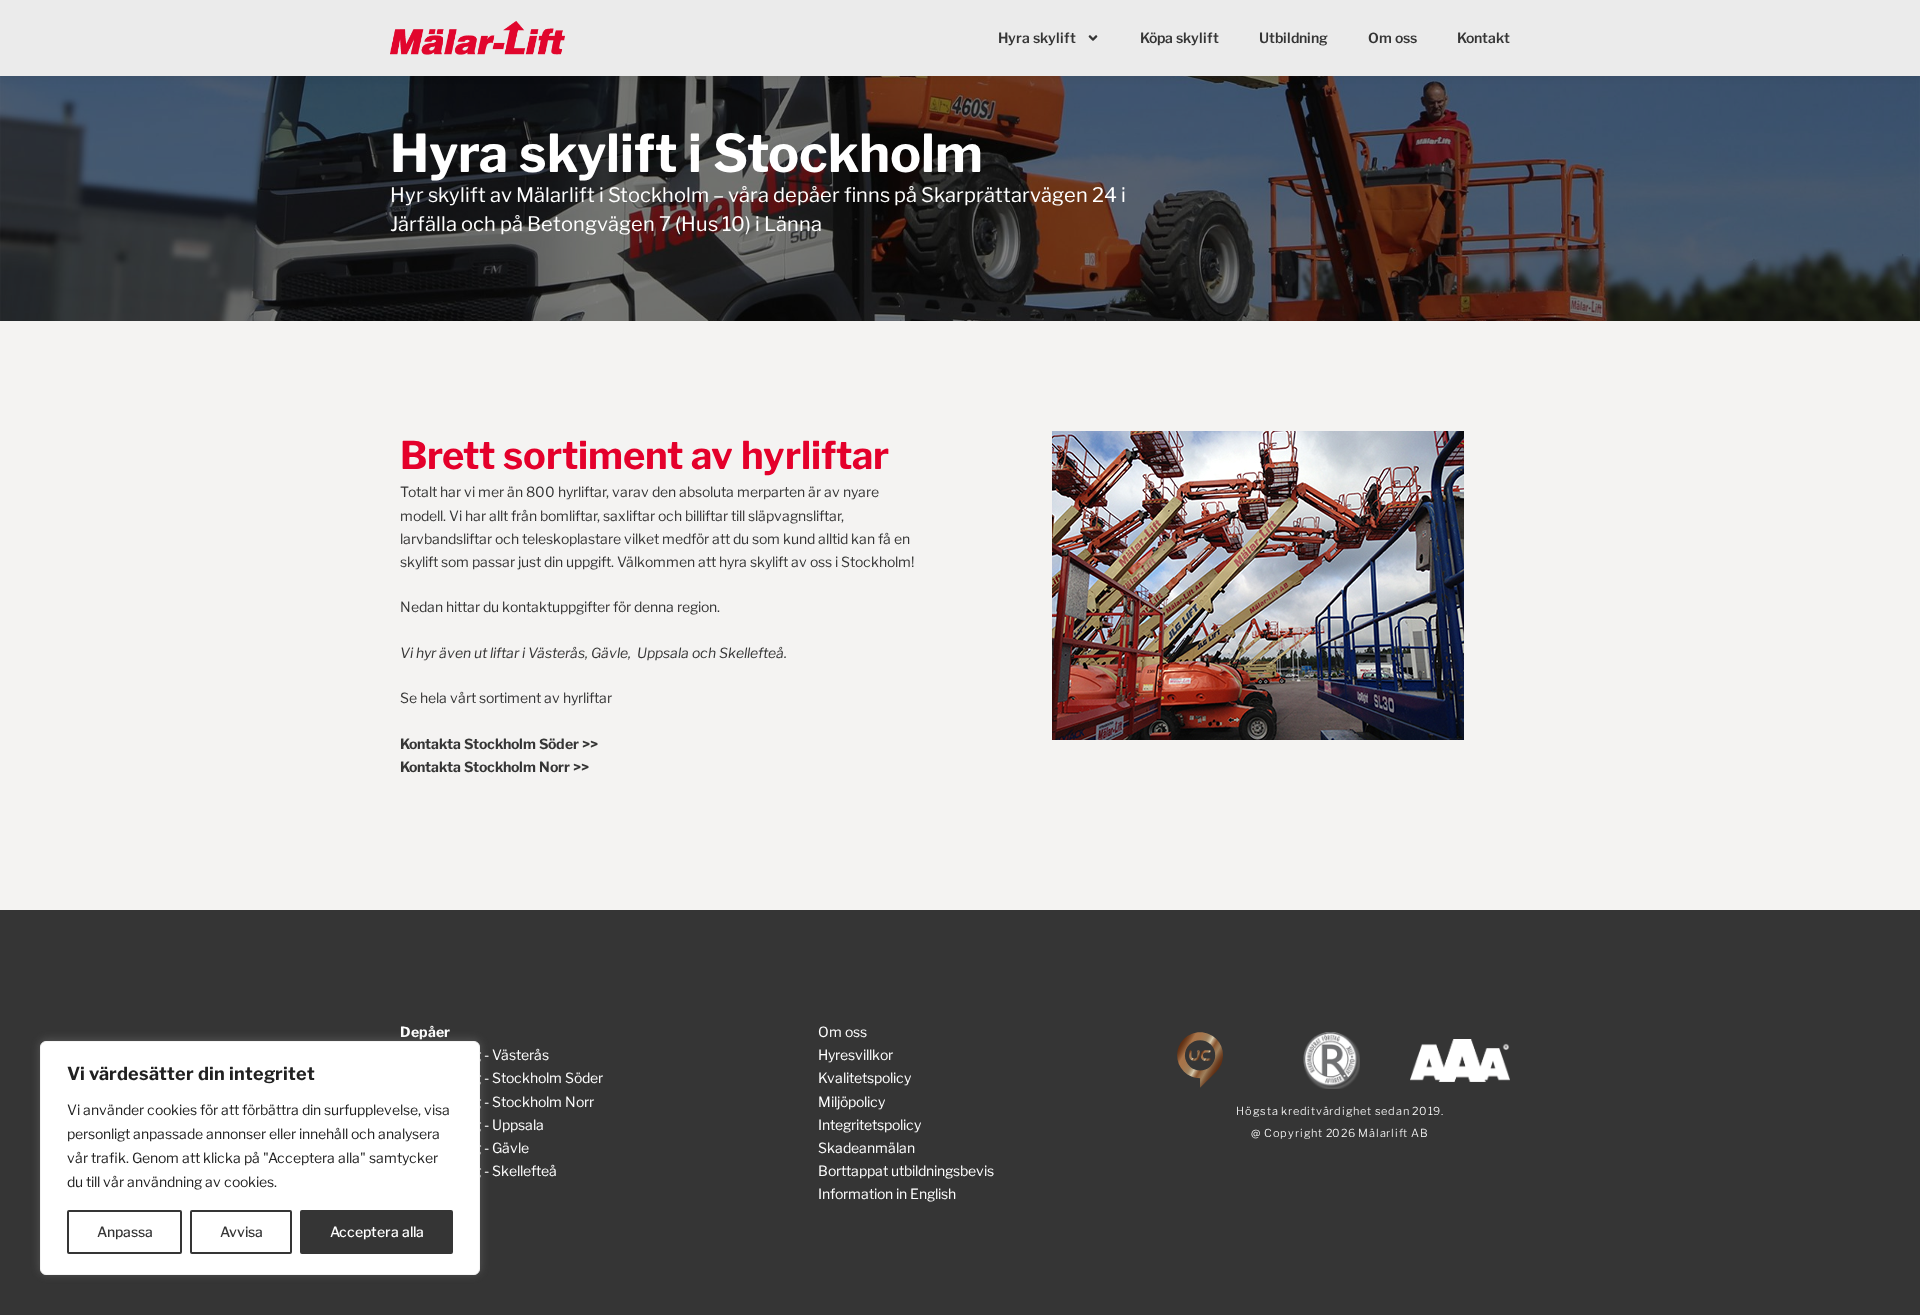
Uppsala (663, 652)
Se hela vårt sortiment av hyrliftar (506, 697)
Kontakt (1483, 37)
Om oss (1392, 37)
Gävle (609, 652)
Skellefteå (751, 652)
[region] (260, 1158)
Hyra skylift (1037, 37)
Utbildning (1293, 37)
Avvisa (241, 1231)
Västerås (556, 652)
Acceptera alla (377, 1231)
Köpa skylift (1179, 37)
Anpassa (125, 1231)
